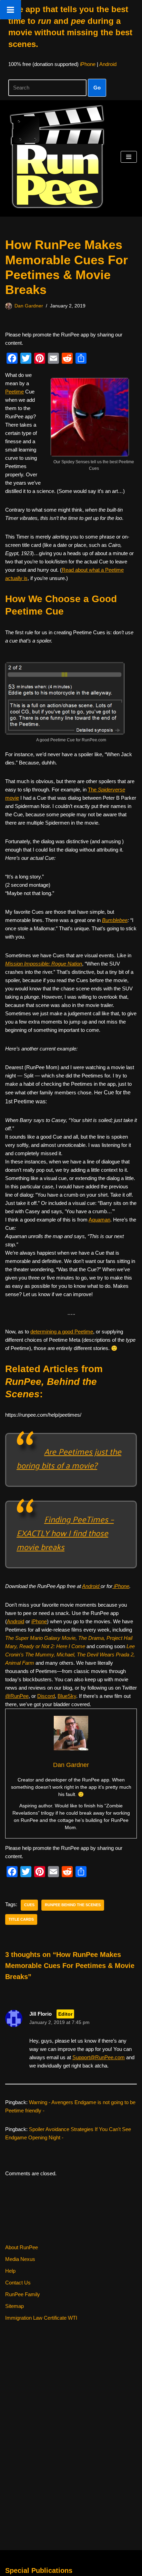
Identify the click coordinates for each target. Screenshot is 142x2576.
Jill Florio (40, 2014)
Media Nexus (20, 2259)
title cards (21, 1919)
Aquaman (99, 1220)
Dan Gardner (29, 306)
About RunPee (22, 2247)
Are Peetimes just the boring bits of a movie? (69, 1458)
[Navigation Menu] (129, 157)
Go (97, 88)
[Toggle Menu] (11, 10)
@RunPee (17, 1696)
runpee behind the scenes (73, 1905)
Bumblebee (115, 920)
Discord (46, 1696)
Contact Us (18, 2283)
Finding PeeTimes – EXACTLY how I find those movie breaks (65, 1533)
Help (10, 2271)
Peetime (14, 392)
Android (108, 64)
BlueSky (67, 1696)
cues (29, 1905)
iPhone (88, 64)
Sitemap (14, 2306)
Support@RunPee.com (99, 2057)
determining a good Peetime (62, 1332)
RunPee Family (23, 2294)
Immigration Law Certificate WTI (41, 2318)
